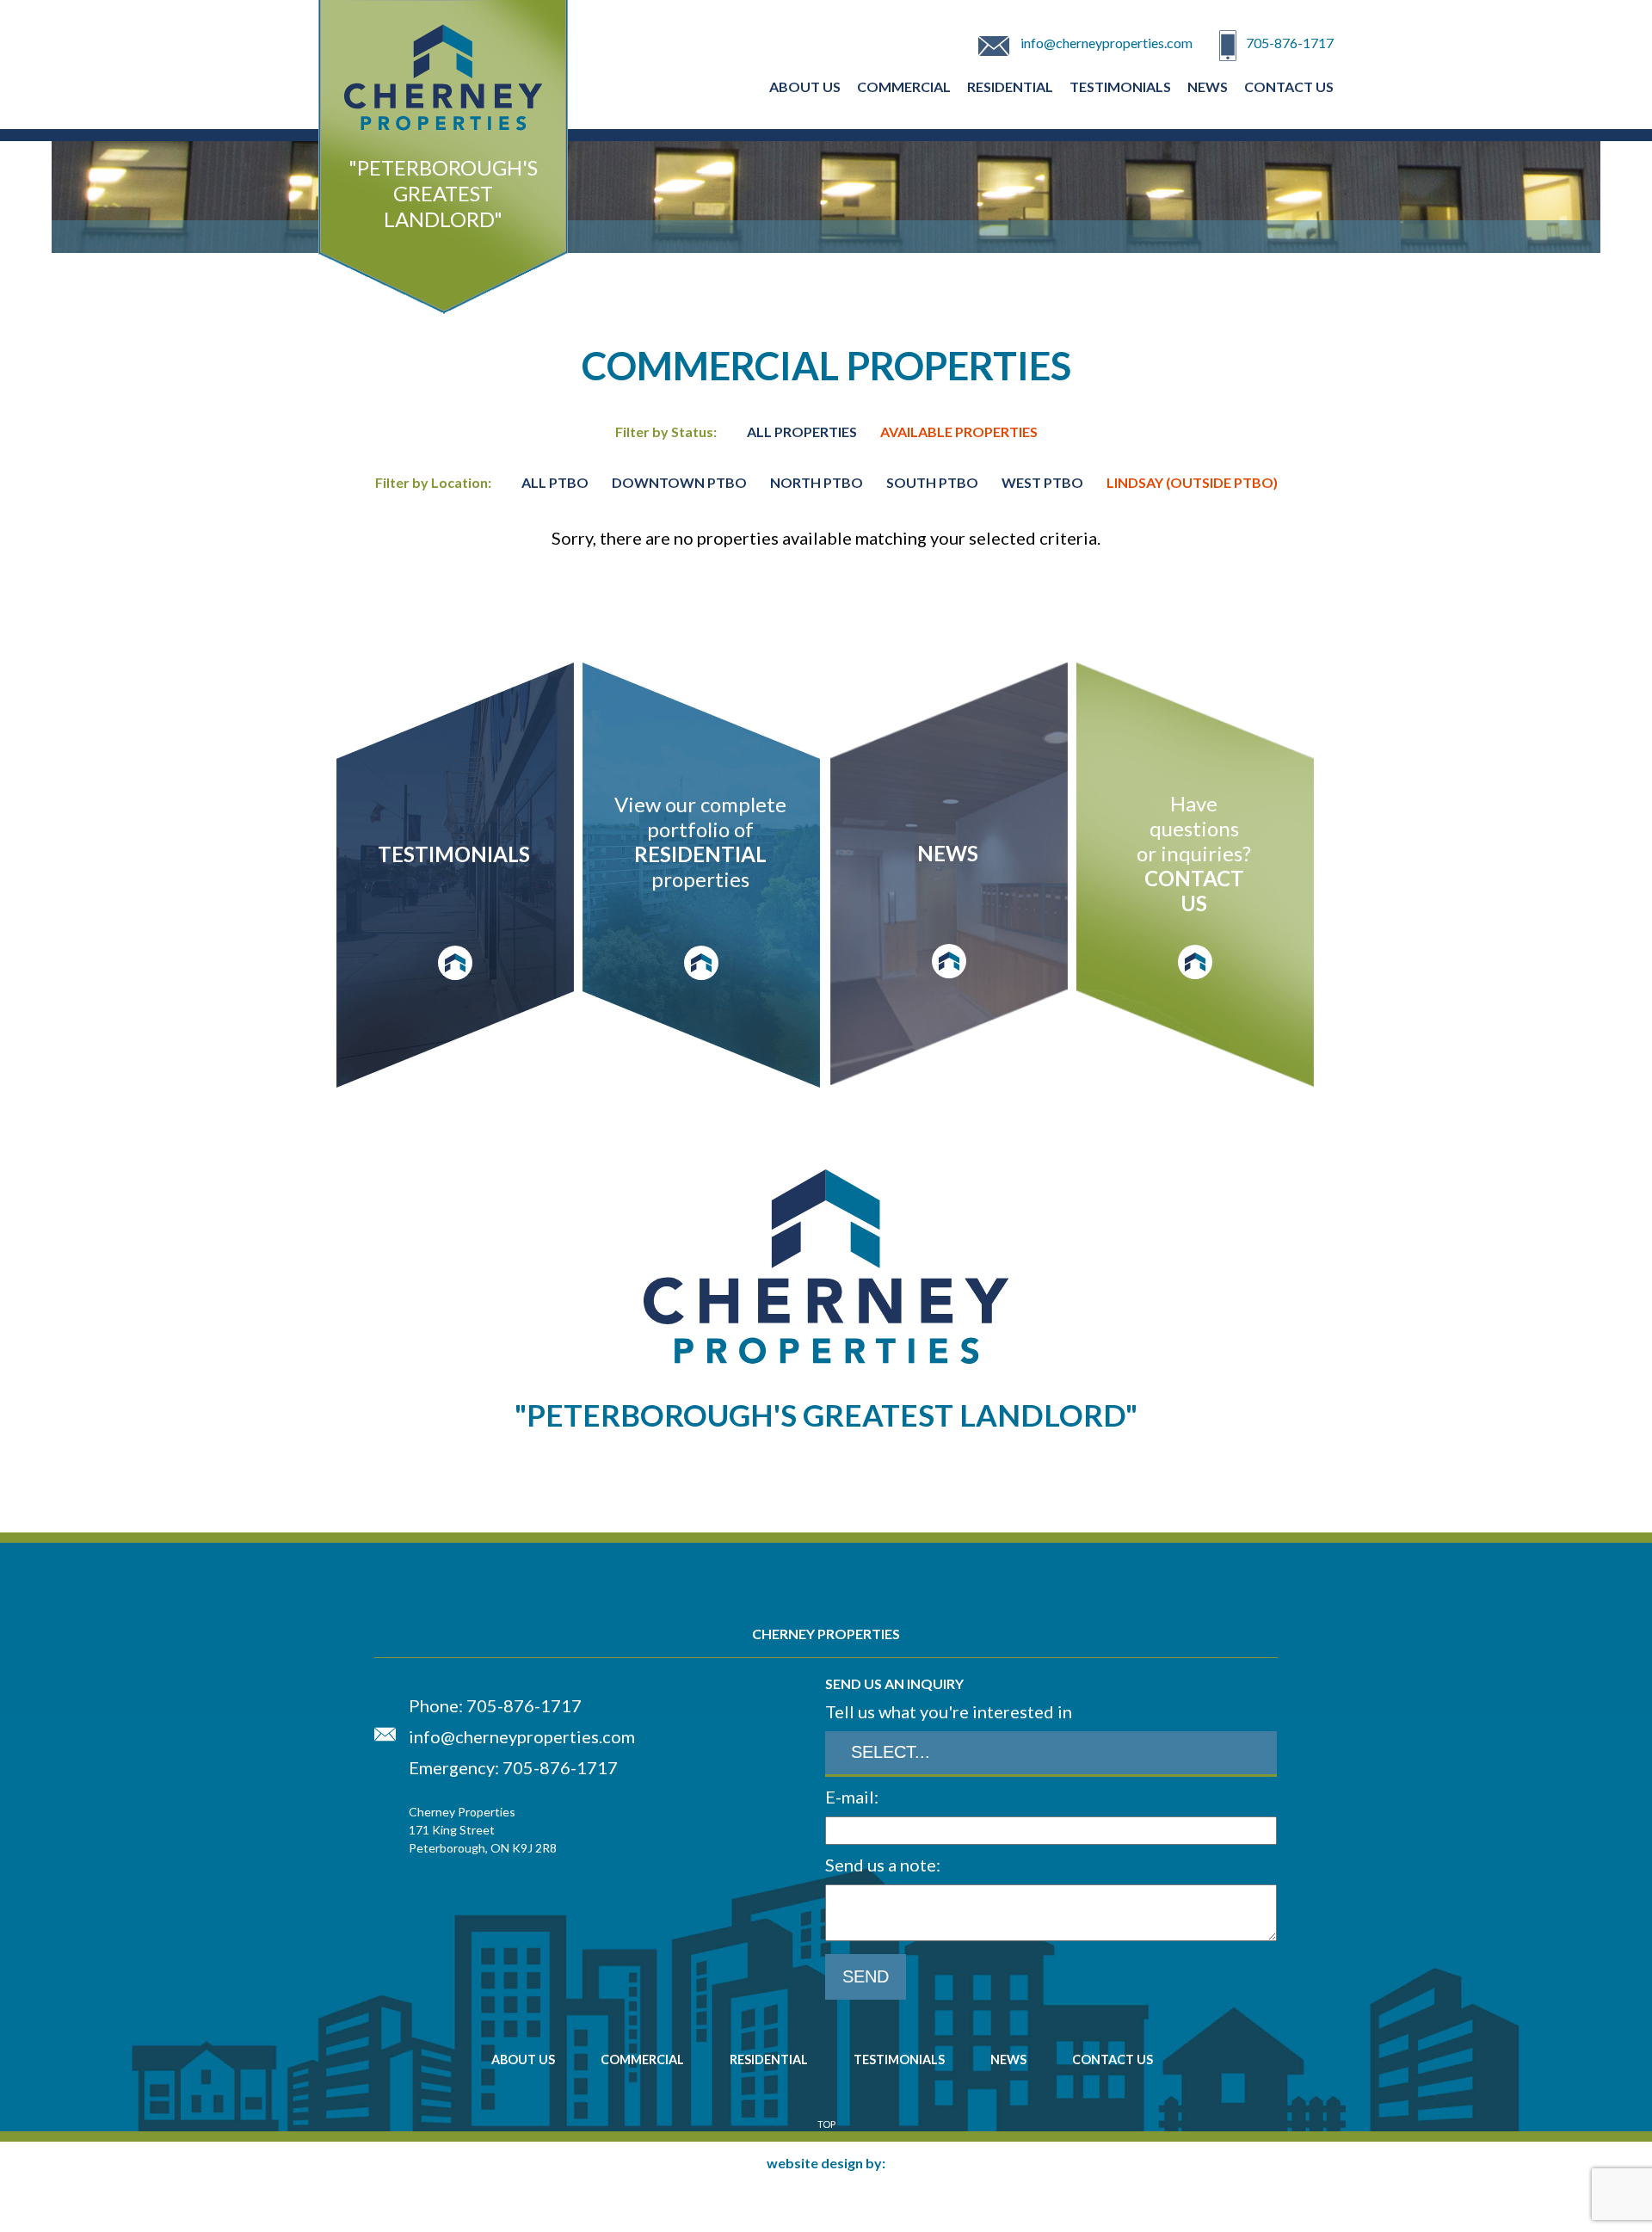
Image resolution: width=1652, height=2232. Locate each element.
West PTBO (1044, 482)
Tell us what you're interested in (949, 1711)
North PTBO (818, 482)
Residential (1010, 86)
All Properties (802, 432)
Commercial (904, 86)
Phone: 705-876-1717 (495, 1705)
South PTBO (934, 482)
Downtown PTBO (681, 482)
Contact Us (1289, 86)
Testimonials (1120, 86)
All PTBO (555, 482)
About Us (805, 86)
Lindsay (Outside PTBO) (1192, 482)
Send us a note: (883, 1865)
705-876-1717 (1290, 43)
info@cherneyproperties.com (1106, 43)
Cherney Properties (443, 193)
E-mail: (852, 1797)
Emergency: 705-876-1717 (513, 1767)
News (1208, 86)
